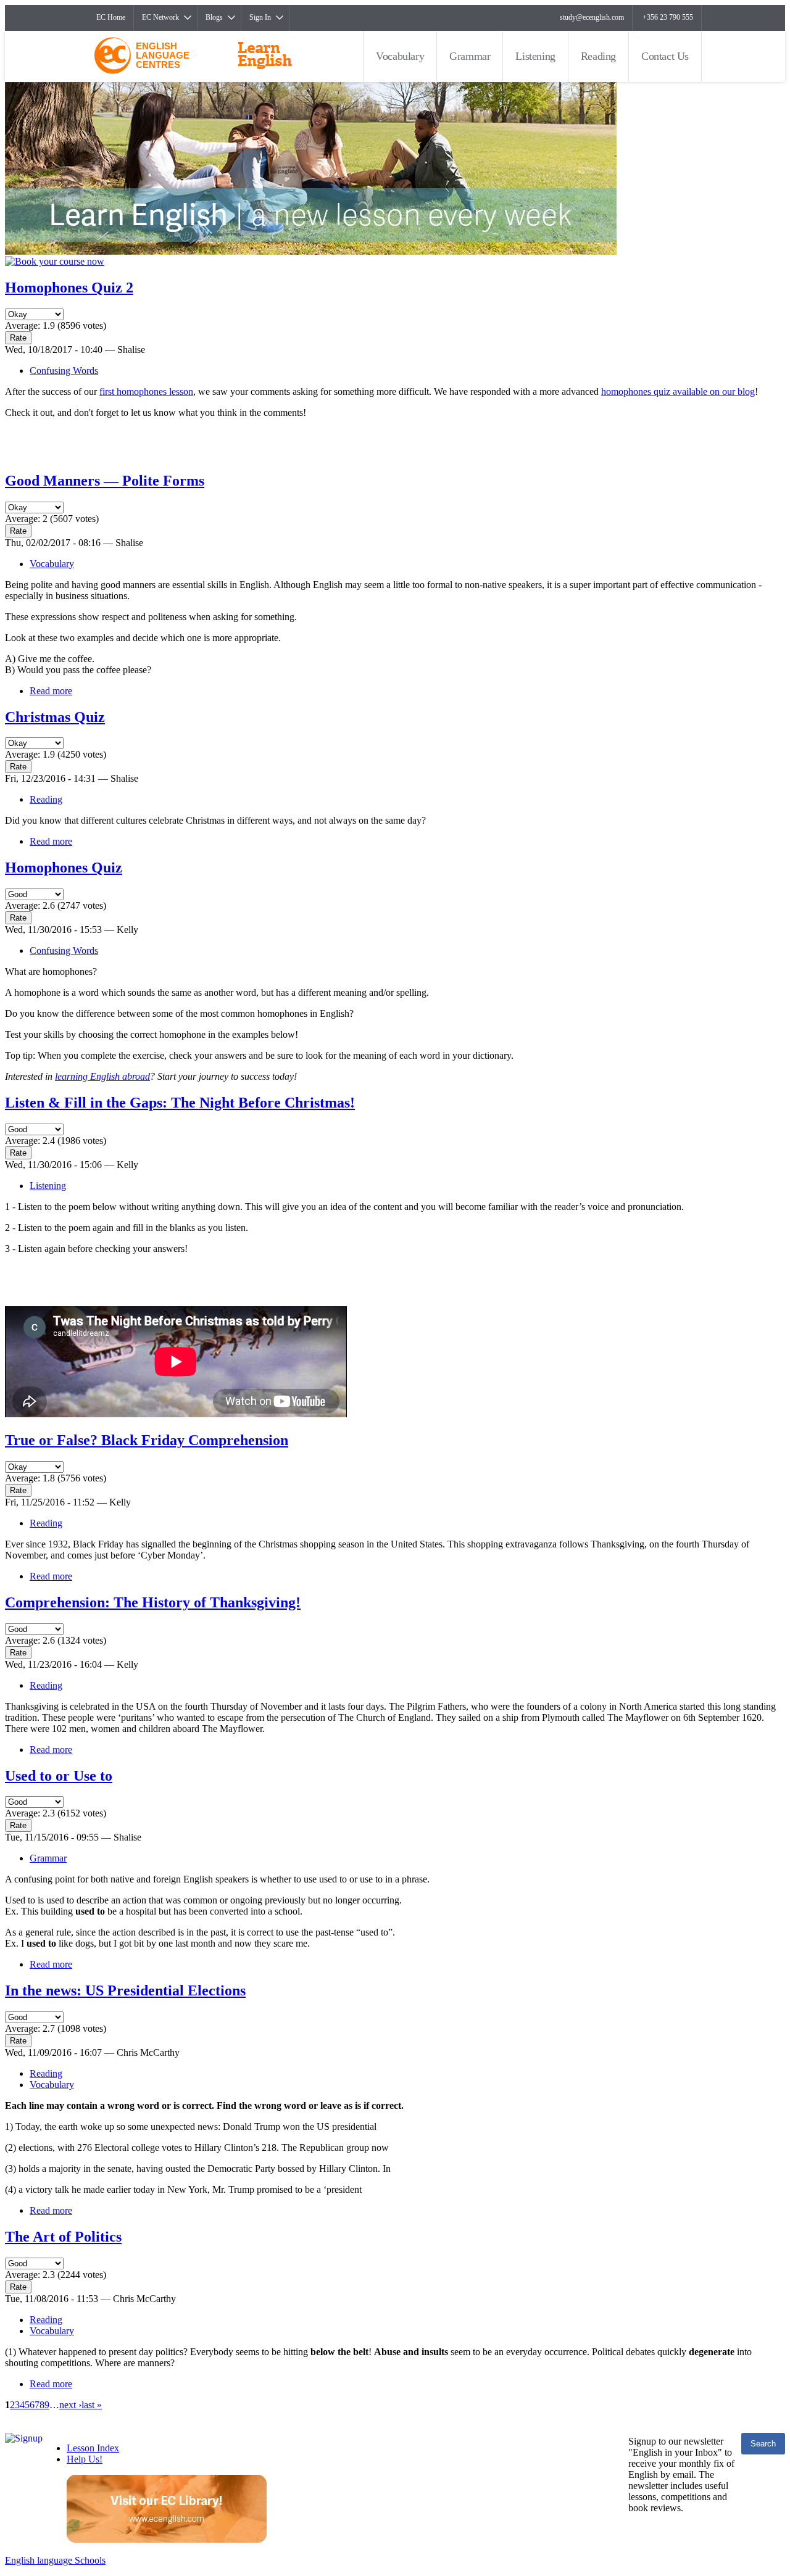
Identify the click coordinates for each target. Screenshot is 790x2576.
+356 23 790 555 (668, 17)
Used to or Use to (59, 1776)
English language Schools (55, 2560)
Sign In (260, 17)
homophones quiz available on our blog (678, 391)
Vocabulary (400, 56)
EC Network (160, 17)
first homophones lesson (146, 391)
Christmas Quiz (55, 717)
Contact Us (665, 56)
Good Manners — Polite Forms (105, 481)
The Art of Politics (63, 2237)
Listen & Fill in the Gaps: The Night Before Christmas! (180, 1103)
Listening (535, 56)
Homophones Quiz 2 (69, 288)
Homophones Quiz (64, 868)
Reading (598, 56)
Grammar (470, 56)
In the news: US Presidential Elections (125, 1990)
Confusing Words (64, 371)
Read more (51, 691)
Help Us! (85, 2459)
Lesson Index (93, 2448)
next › (70, 2405)
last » (92, 2405)
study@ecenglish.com (592, 17)
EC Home (111, 17)
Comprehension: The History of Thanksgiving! (153, 1602)
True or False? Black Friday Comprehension (147, 1440)
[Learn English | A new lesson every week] (311, 251)
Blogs (214, 17)
